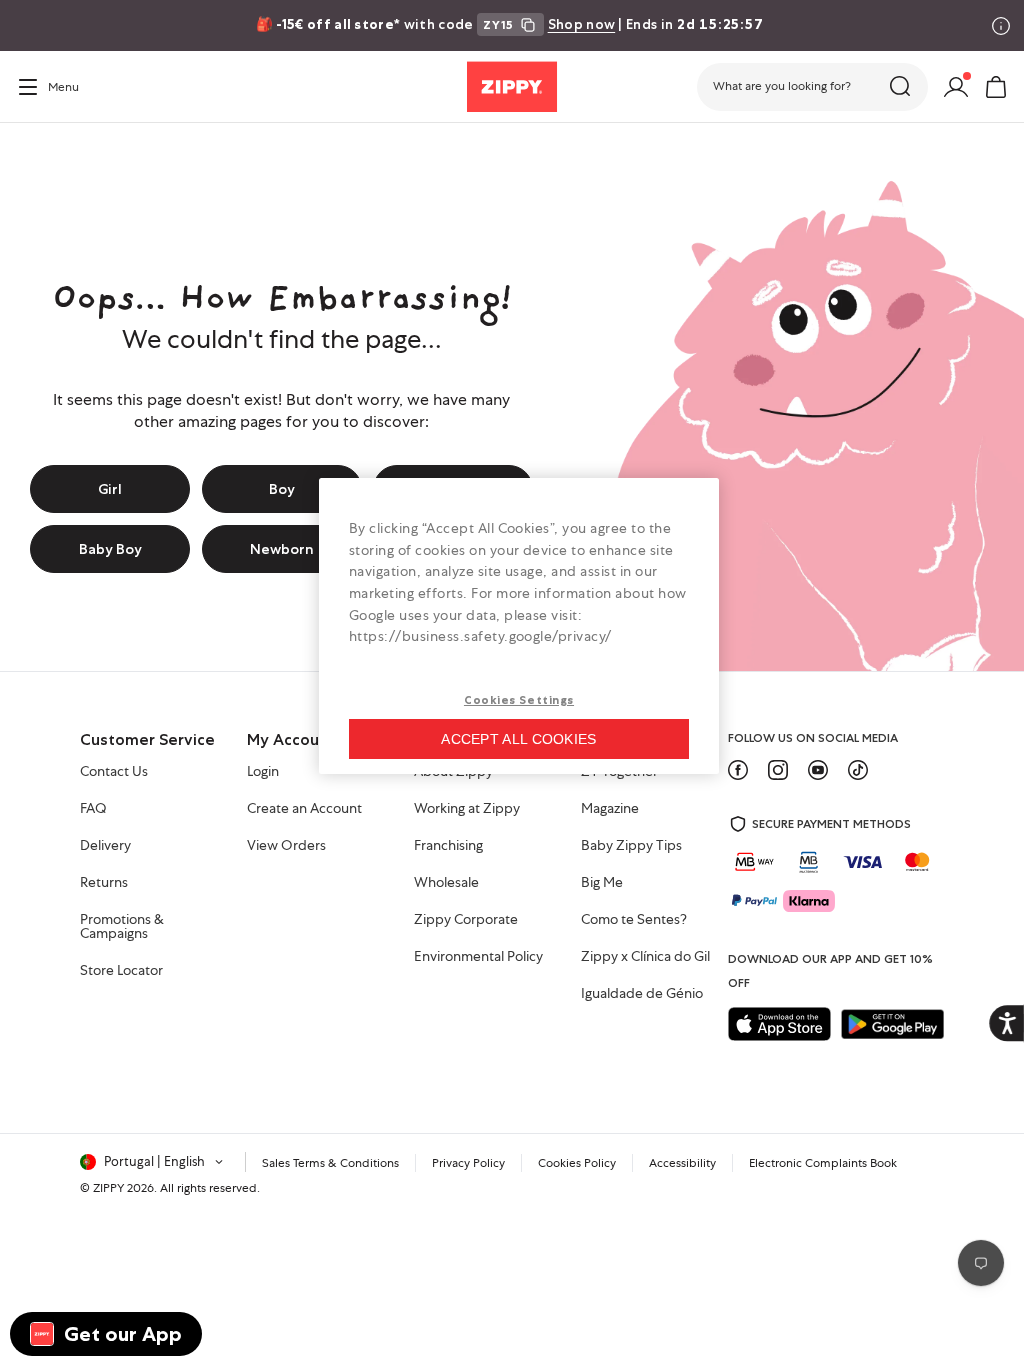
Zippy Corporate (466, 920)
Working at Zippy (467, 809)
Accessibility (682, 1163)
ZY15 (498, 24)
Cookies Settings (519, 700)
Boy (282, 489)
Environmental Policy (478, 957)
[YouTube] (818, 770)
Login (263, 772)
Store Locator (121, 971)
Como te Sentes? (634, 920)
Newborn (282, 549)
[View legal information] (1001, 26)
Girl (110, 489)
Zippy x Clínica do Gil (645, 957)
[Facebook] (738, 770)
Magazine (610, 809)
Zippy (32, 151)
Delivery (105, 846)
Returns (104, 883)
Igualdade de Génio (642, 994)
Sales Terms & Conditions (330, 1163)
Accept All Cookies (518, 739)
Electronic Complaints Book (823, 1163)
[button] (812, 87)
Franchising (448, 846)
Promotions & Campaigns (122, 927)
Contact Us (114, 772)
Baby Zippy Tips (631, 846)
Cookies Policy (577, 1163)
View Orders (286, 846)
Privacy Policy (468, 1163)
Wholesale (446, 883)
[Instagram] (778, 770)
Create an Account (304, 809)
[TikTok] (858, 770)
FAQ (93, 809)
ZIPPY (108, 1188)
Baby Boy (110, 549)
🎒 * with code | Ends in (510, 24)
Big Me (602, 883)
